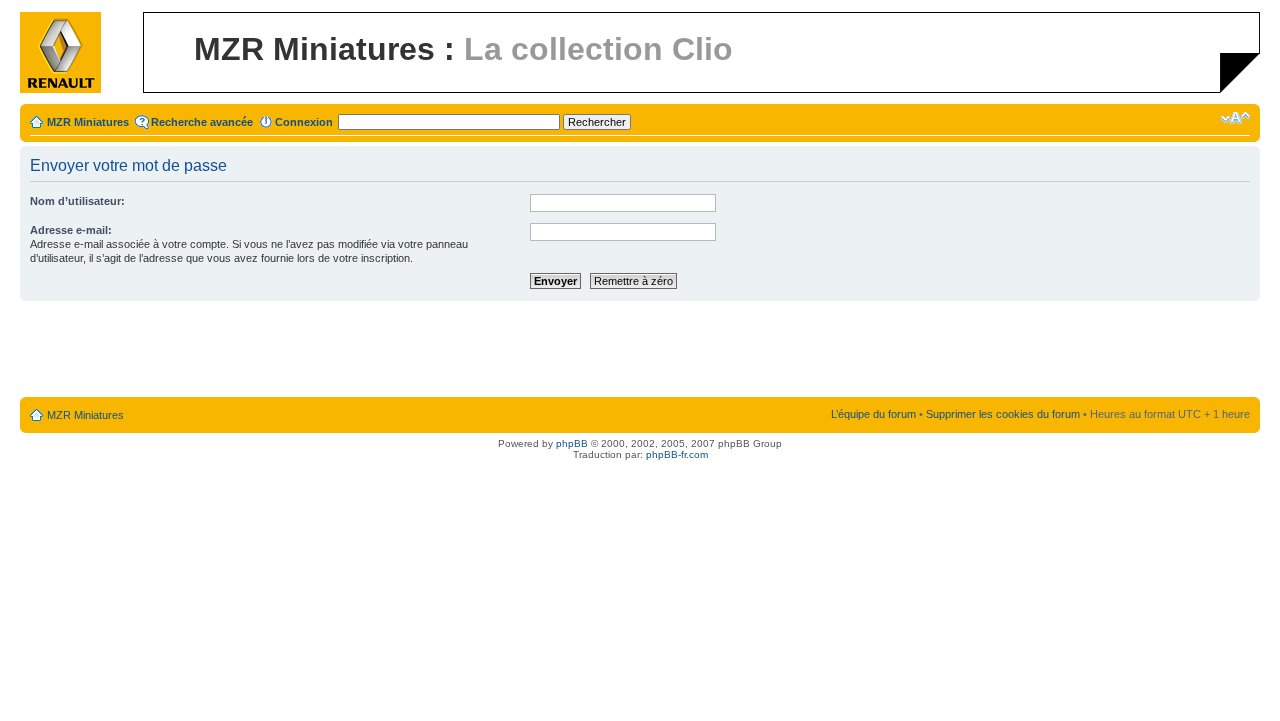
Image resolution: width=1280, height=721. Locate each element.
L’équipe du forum (873, 414)
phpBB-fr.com (677, 454)
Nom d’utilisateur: (77, 201)
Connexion (304, 122)
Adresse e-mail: (71, 230)
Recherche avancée (202, 122)
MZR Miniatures (88, 122)
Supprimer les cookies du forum (1003, 414)
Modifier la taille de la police (1235, 118)
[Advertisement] (640, 350)
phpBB (572, 443)
